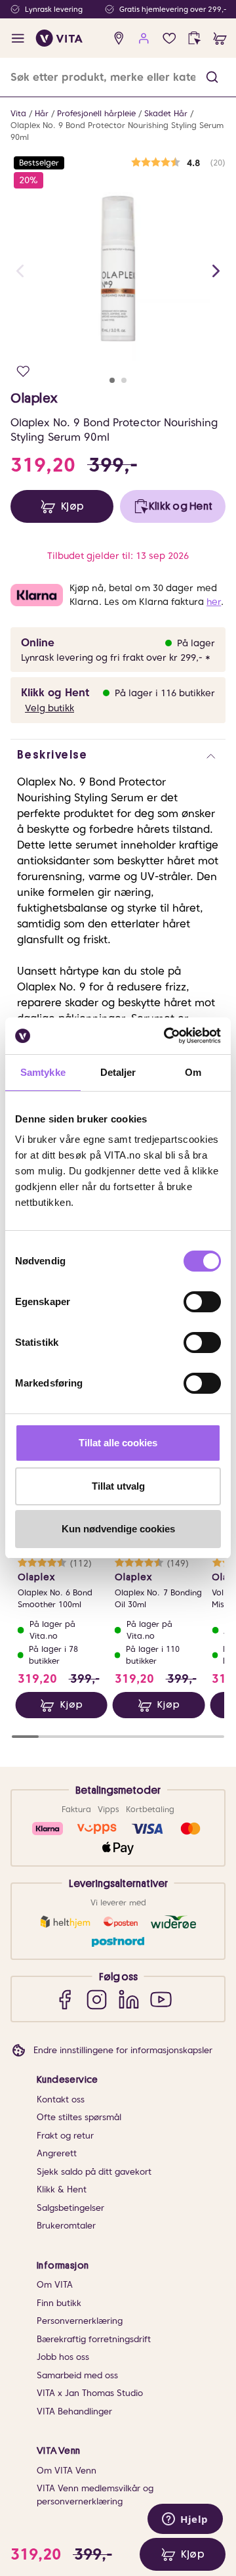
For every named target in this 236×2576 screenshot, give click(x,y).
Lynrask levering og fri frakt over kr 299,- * (116, 657)
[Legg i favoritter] (23, 371)
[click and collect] (194, 38)
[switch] (202, 1302)
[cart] (220, 38)
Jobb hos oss (63, 2357)
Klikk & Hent (62, 2189)
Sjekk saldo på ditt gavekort (94, 2172)
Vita (18, 113)
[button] (212, 77)
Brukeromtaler (66, 2226)
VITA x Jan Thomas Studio (90, 2393)
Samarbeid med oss (77, 2375)
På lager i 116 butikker (165, 693)
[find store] (119, 38)
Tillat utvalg (118, 1486)
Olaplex (34, 398)
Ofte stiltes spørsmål (79, 2117)
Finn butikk (59, 2303)
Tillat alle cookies (118, 1443)
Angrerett (57, 2153)
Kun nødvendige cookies (118, 1529)
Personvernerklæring (80, 2321)
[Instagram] (97, 1999)
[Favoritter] (169, 38)
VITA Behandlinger (74, 2411)
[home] (59, 38)
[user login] (144, 38)
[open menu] (18, 38)
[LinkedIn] (129, 1999)
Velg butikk (49, 708)
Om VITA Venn (67, 2471)
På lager (196, 643)
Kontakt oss (61, 2099)
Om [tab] (193, 1072)
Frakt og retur (65, 2136)
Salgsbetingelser (70, 2208)
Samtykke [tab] (43, 1072)
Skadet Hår (166, 113)
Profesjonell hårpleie (96, 113)
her (214, 602)
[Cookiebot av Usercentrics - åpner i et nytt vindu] (167, 1036)
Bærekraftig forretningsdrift (94, 2339)
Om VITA (55, 2285)
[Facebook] (65, 1999)
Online (38, 643)
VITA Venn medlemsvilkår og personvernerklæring (95, 2495)
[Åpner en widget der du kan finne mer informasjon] (185, 2520)
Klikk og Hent (55, 693)
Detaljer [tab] (118, 1072)
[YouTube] (161, 1999)
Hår (42, 113)
